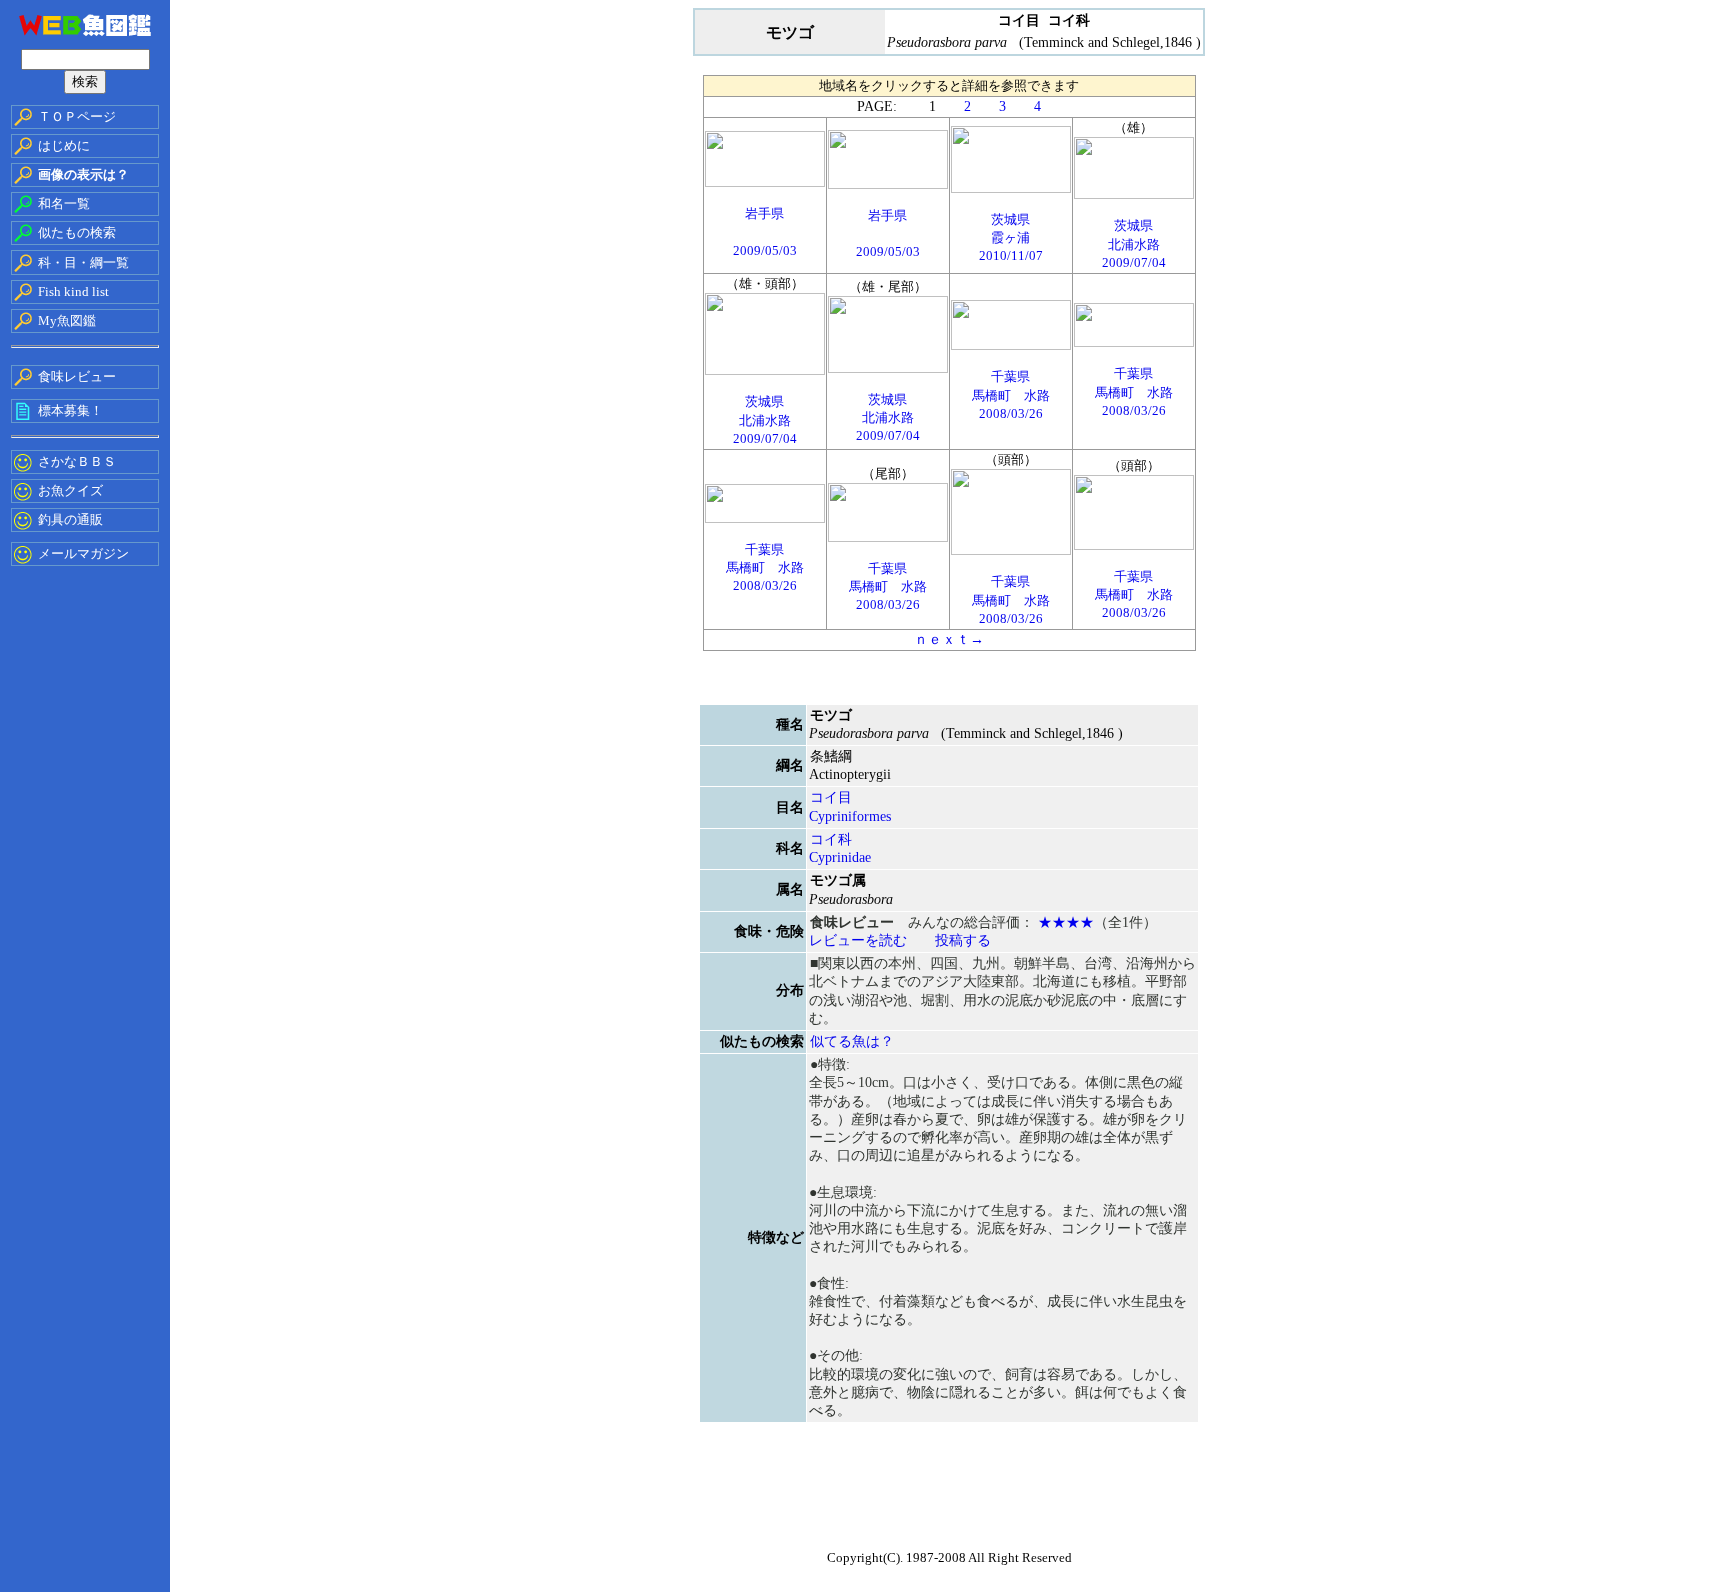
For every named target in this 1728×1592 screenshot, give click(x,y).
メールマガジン (83, 553)
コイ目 (831, 797)
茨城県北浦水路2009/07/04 (1134, 243)
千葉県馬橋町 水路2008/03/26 (1011, 394)
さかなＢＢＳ (77, 461)
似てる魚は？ (852, 1041)
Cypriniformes (850, 816)
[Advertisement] (949, 1493)
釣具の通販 (70, 519)
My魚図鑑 (67, 320)
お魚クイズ (70, 490)
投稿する (963, 940)
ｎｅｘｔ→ (949, 639)
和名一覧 (64, 203)
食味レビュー (77, 376)
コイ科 (831, 839)
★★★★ (1066, 922)
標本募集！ (70, 410)
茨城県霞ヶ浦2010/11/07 (1011, 237)
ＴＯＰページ (77, 116)
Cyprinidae (840, 857)
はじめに (64, 145)
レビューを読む (858, 940)
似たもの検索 (77, 232)
